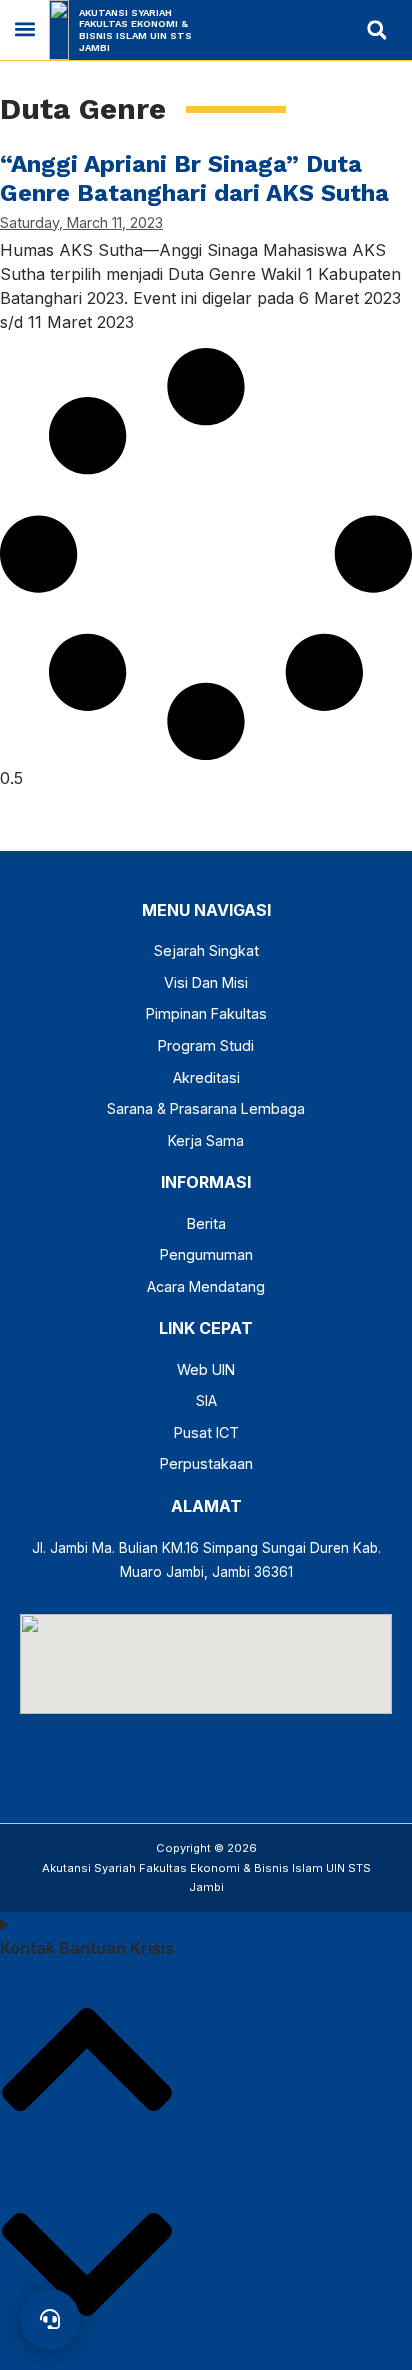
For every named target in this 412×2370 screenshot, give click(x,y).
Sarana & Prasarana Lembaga (206, 1108)
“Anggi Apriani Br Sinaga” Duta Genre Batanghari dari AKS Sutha (194, 178)
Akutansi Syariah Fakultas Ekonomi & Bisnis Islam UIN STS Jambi (135, 30)
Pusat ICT (206, 1432)
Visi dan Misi (206, 982)
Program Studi (206, 1045)
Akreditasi (206, 1077)
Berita (206, 1223)
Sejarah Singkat (206, 950)
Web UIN (206, 1369)
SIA (206, 1400)
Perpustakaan (206, 1463)
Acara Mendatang (206, 1286)
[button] (24, 29)
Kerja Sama (206, 1140)
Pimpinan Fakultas (206, 1013)
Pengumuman (206, 1254)
